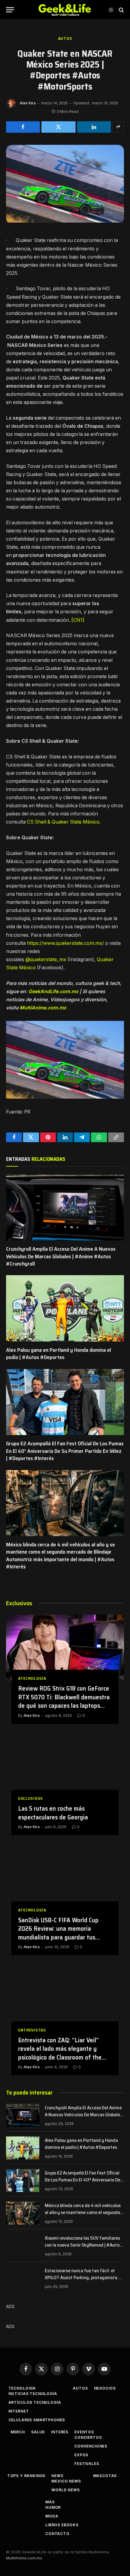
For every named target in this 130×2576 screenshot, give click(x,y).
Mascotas (105, 2476)
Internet (19, 2411)
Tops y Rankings (26, 2476)
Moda (52, 2516)
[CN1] (78, 620)
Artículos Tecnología (35, 2402)
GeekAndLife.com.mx (53, 991)
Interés (60, 2432)
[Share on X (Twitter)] (58, 127)
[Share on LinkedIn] (94, 127)
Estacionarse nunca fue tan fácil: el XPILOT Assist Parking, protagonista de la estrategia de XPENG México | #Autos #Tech (84, 2281)
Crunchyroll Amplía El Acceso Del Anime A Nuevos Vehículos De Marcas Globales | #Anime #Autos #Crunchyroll (61, 1256)
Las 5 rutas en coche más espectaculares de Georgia (53, 1813)
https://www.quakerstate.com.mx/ (65, 943)
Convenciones (91, 2446)
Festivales (87, 2464)
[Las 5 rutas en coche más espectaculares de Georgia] (65, 1768)
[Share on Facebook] (23, 127)
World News (65, 2490)
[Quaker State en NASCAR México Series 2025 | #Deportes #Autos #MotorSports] (65, 221)
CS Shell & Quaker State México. (64, 822)
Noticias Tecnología (33, 2394)
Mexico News (66, 2481)
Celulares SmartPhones (37, 2420)
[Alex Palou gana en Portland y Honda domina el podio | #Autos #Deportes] (65, 1308)
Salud (38, 2432)
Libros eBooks (62, 2525)
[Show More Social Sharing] (118, 127)
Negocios (105, 2388)
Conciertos (88, 2437)
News (57, 2476)
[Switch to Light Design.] (111, 10)
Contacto (57, 2534)
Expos (81, 2455)
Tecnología (22, 2388)
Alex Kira (28, 103)
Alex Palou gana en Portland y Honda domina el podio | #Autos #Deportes (58, 1354)
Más (50, 2502)
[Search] (121, 10)
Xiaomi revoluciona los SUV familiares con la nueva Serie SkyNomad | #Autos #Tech (83, 2245)
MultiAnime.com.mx (43, 1008)
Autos (65, 38)
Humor (53, 2507)
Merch (18, 2432)
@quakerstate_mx (46, 959)
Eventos (84, 2432)
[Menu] (10, 10)
